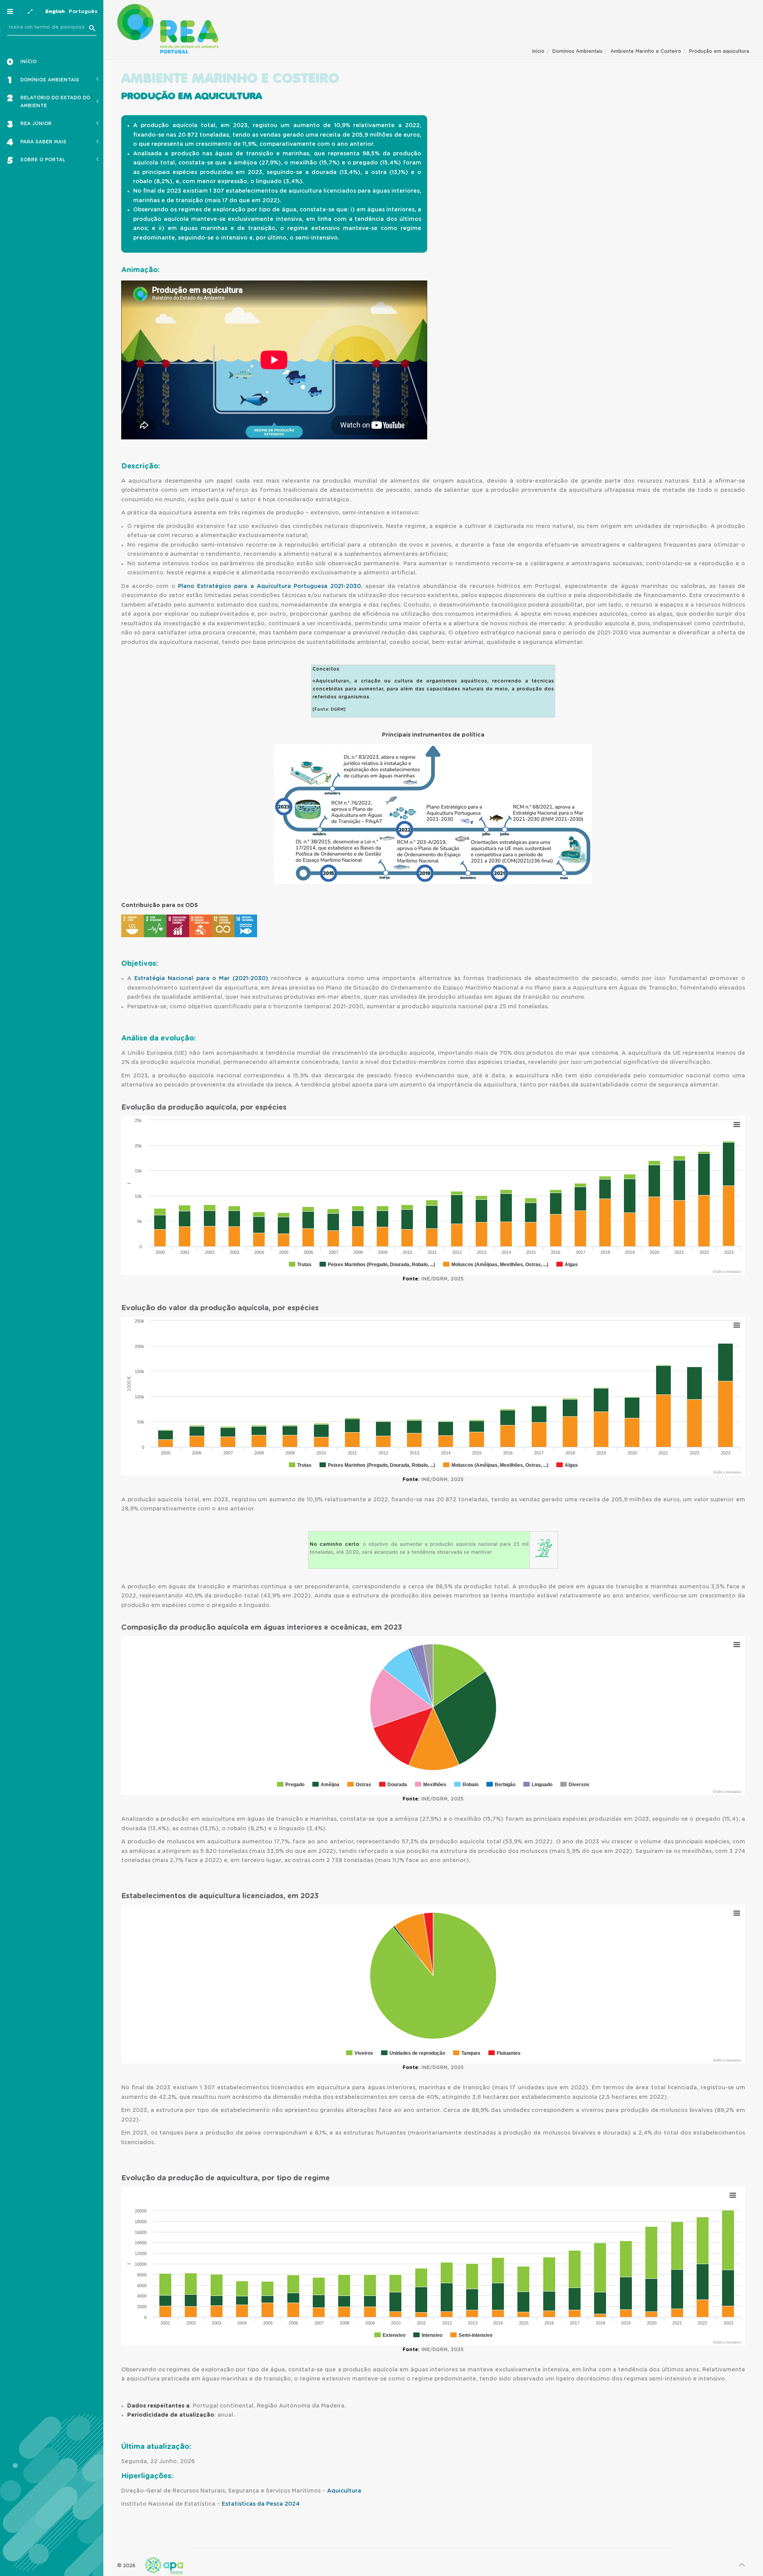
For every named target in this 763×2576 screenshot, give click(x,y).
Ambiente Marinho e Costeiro (646, 51)
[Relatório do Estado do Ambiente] (168, 29)
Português (83, 12)
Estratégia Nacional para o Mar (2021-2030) (201, 979)
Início (538, 51)
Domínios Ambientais (577, 51)
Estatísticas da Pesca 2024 (261, 2504)
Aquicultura (344, 2491)
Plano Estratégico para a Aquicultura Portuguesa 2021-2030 (269, 586)
